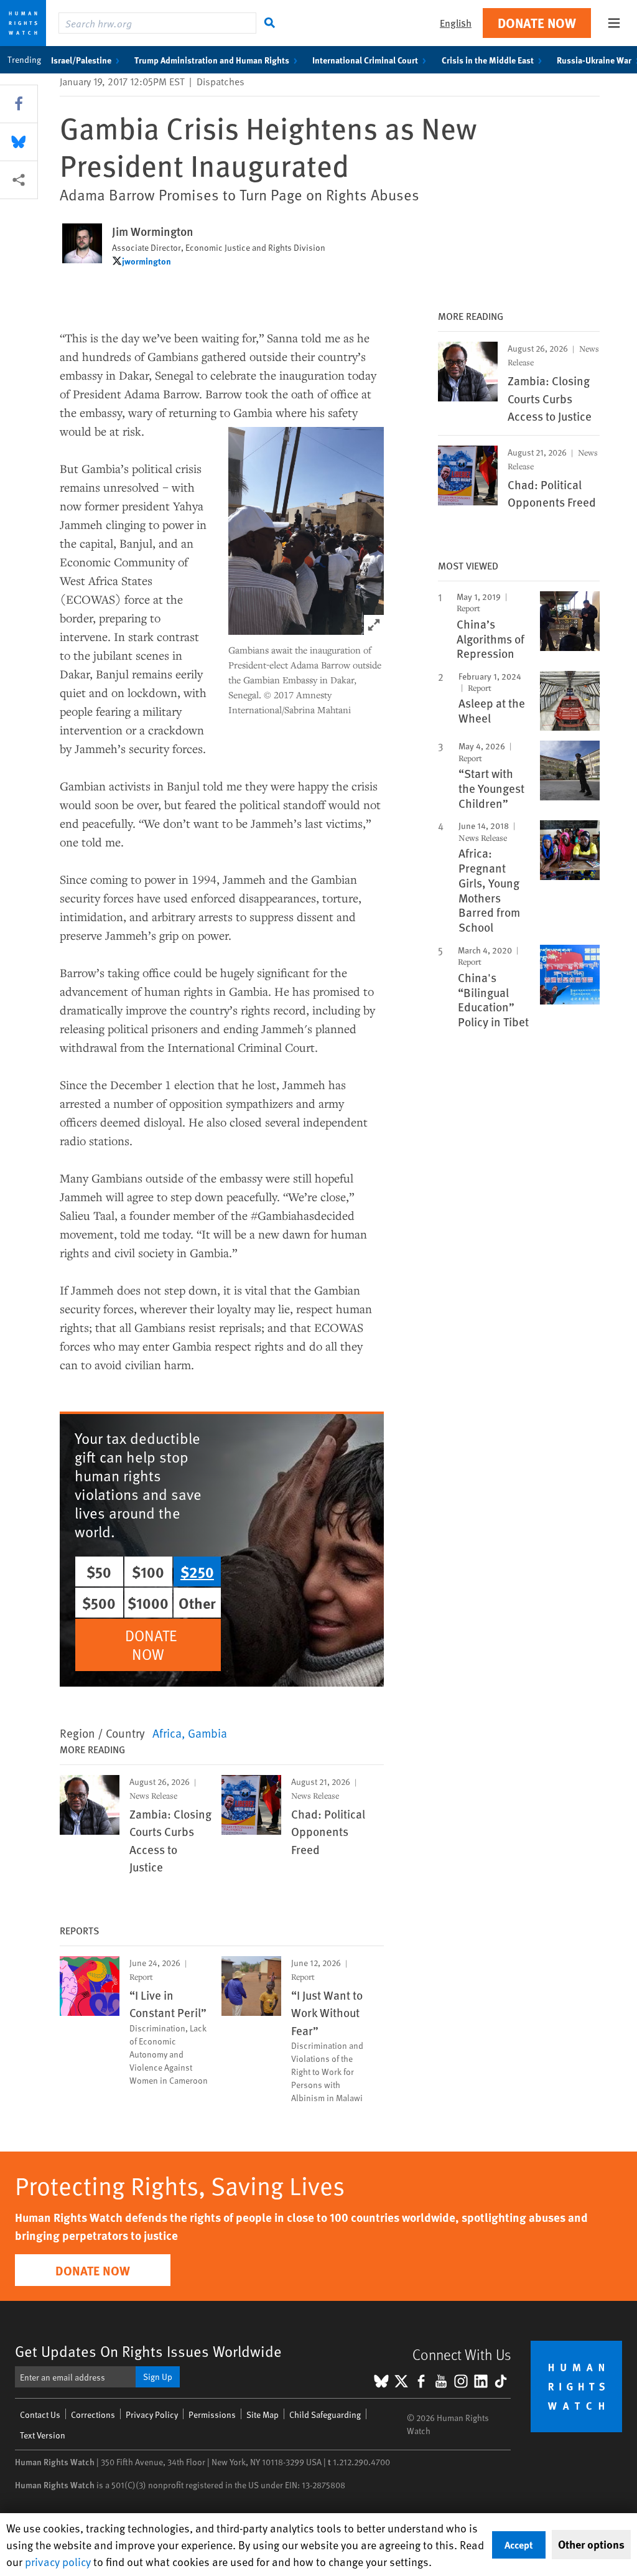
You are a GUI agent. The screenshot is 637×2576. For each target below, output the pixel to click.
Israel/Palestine (81, 60)
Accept (519, 2545)
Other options (591, 2544)
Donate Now (537, 23)
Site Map (263, 2414)
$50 (99, 1571)
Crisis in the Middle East (488, 60)
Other (197, 1603)
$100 (148, 1571)
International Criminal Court (365, 60)
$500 (99, 1603)
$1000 (148, 1603)
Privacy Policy (152, 2414)
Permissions (212, 2414)
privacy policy (58, 2561)
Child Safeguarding (325, 2414)
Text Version (43, 2435)
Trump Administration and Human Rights (212, 60)
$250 (197, 1571)
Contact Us (40, 2414)
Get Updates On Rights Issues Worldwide (148, 2351)
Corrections (93, 2414)
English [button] (456, 23)
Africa (167, 1733)
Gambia (207, 1733)
